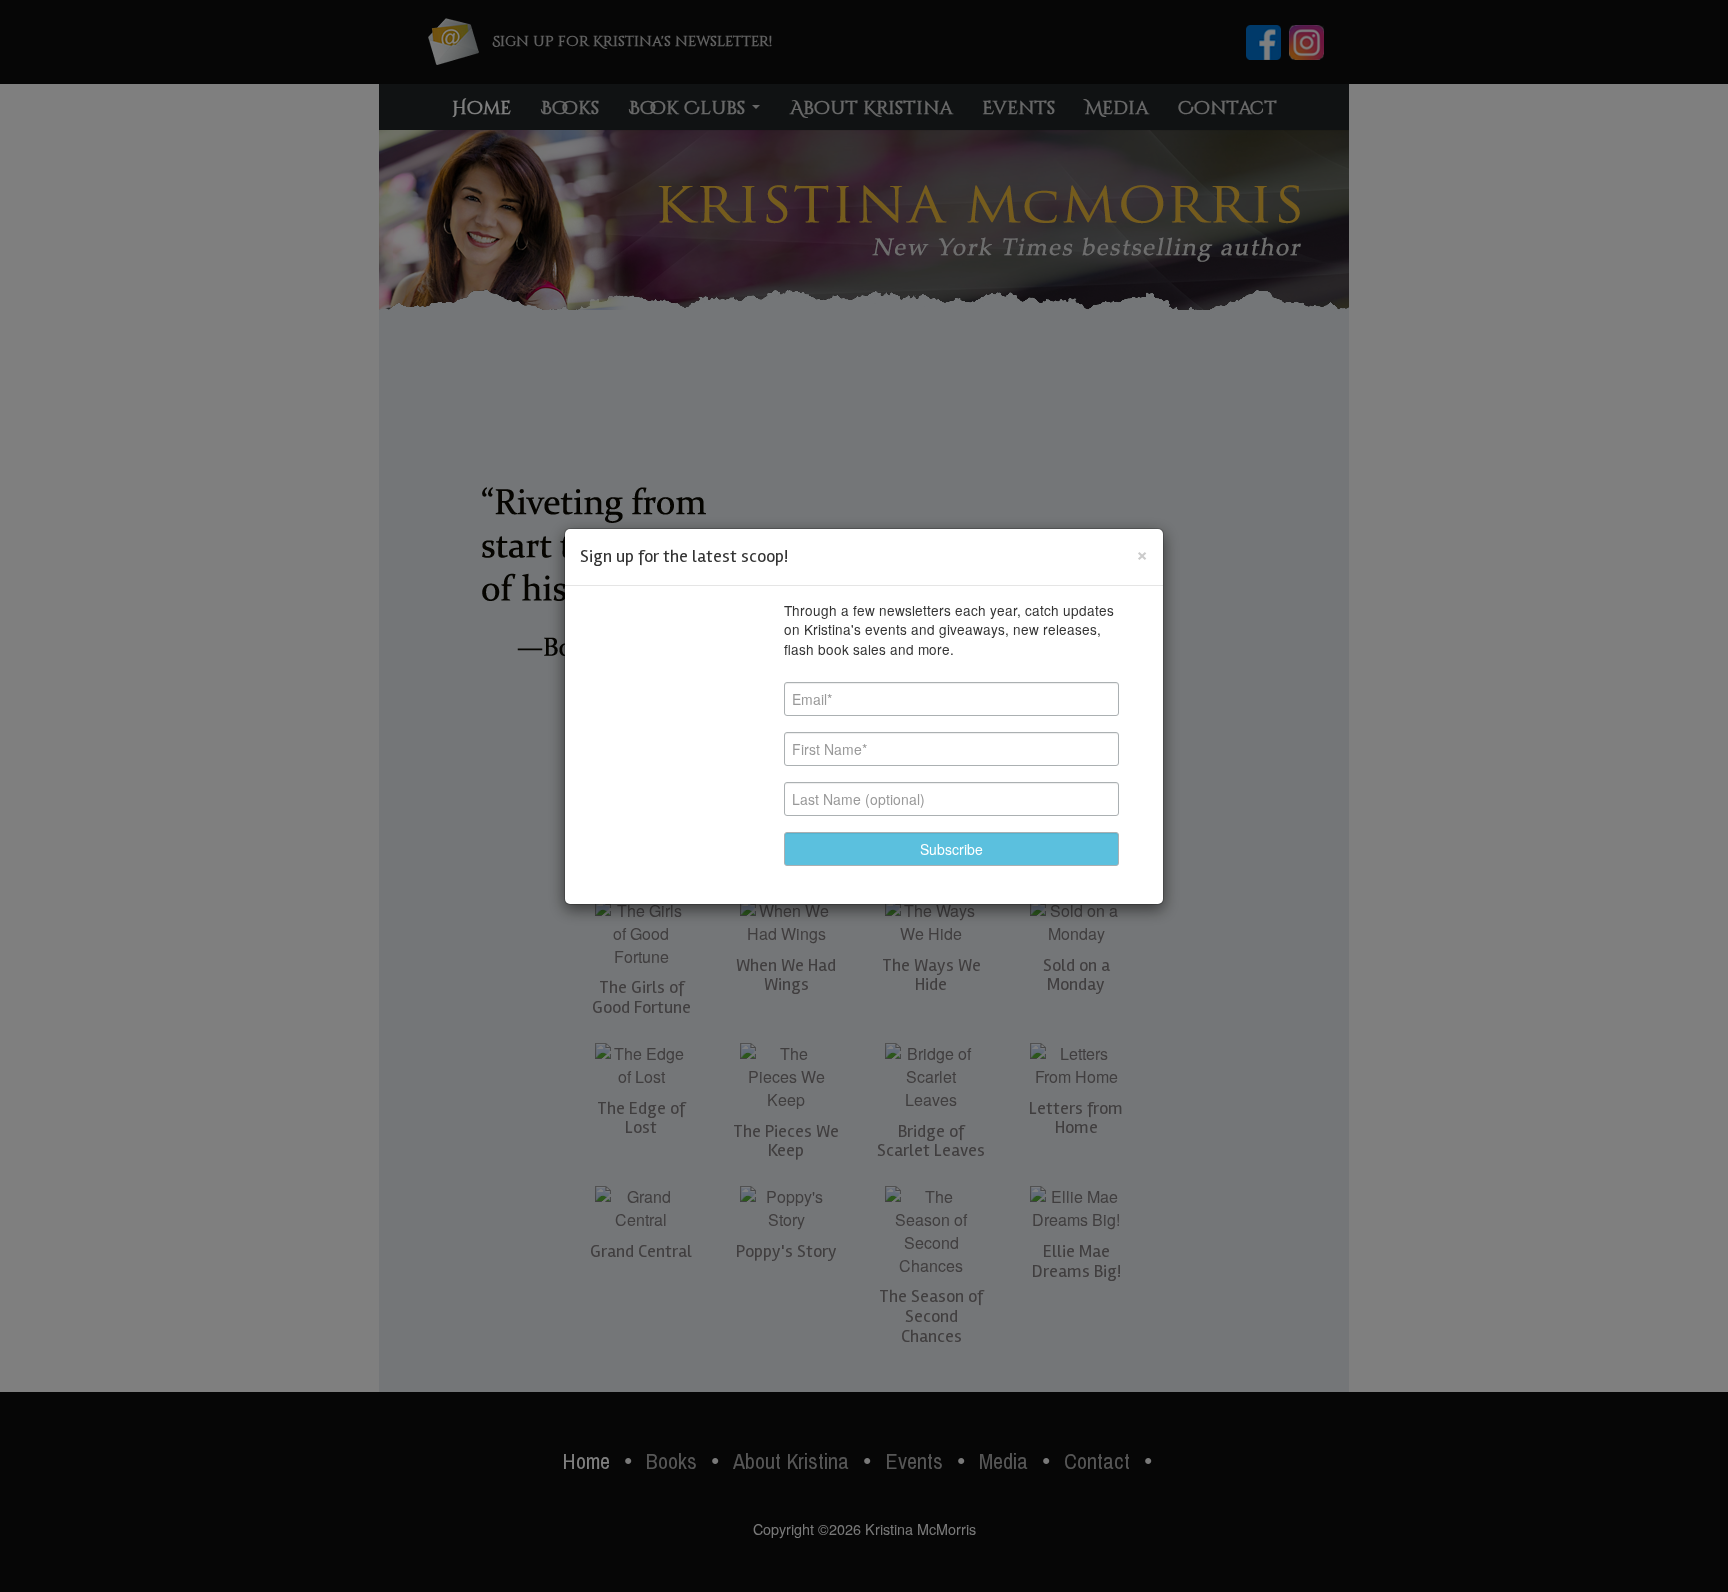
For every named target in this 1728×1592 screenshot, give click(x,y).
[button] (951, 849)
